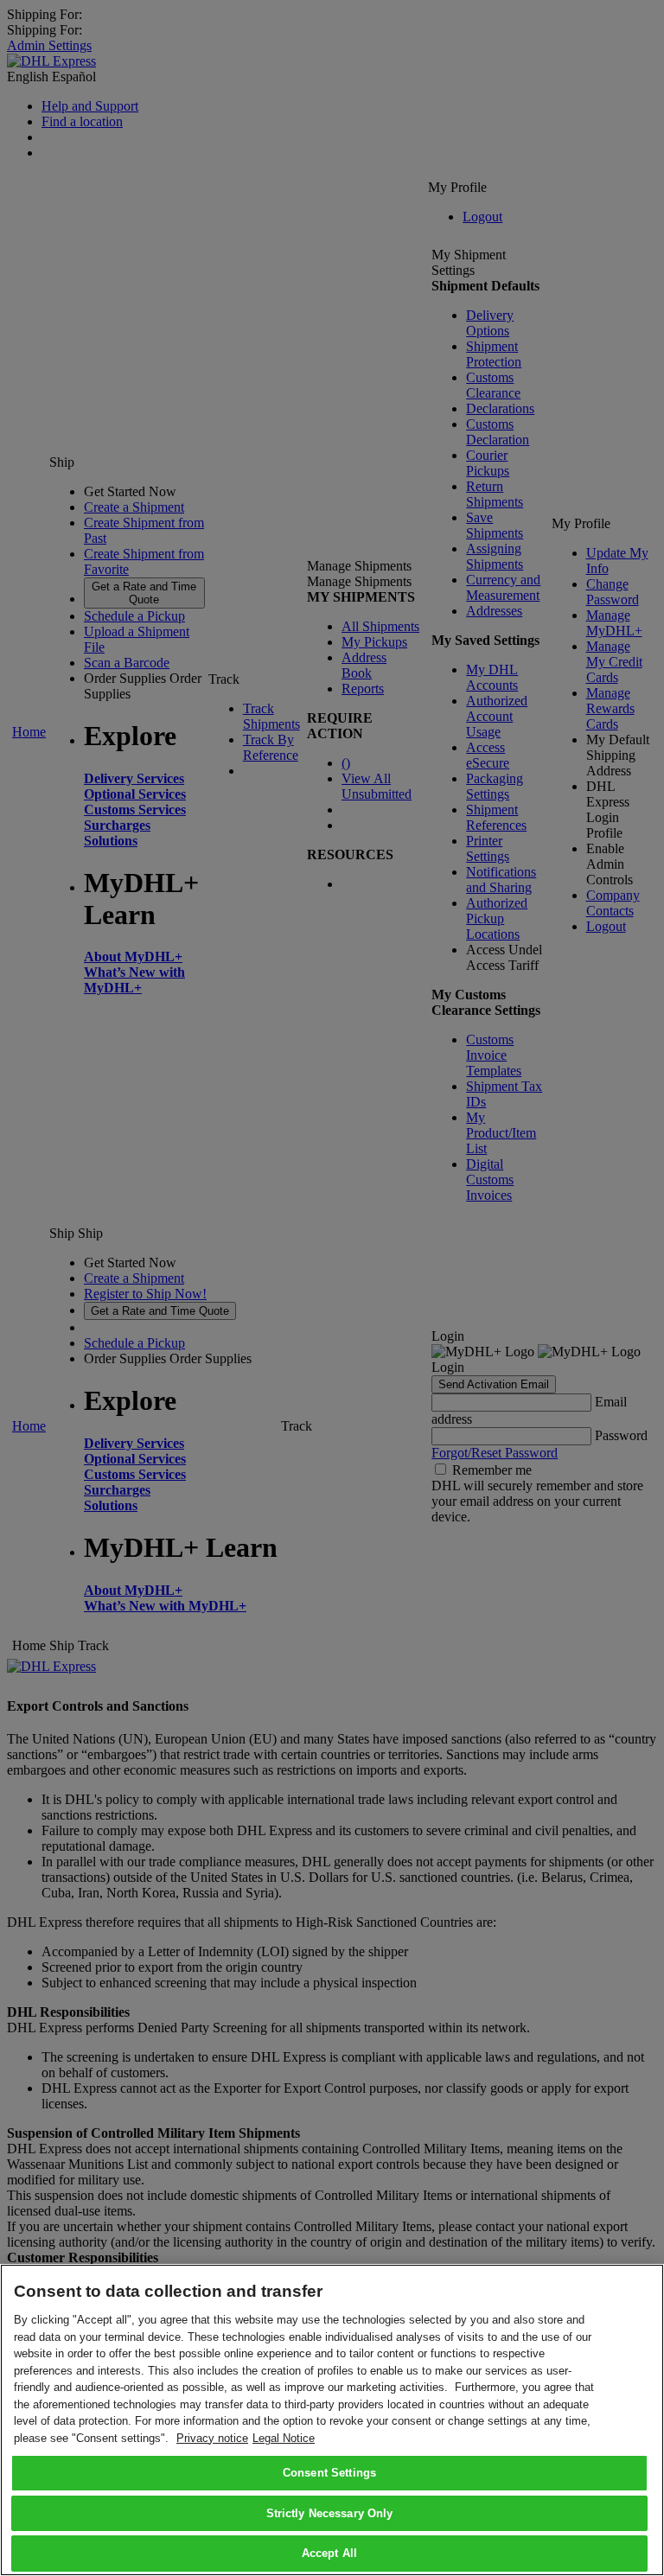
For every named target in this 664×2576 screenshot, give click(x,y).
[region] (332, 2420)
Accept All (329, 2553)
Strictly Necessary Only (330, 2513)
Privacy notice (212, 2438)
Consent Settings (329, 2473)
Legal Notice (284, 2438)
